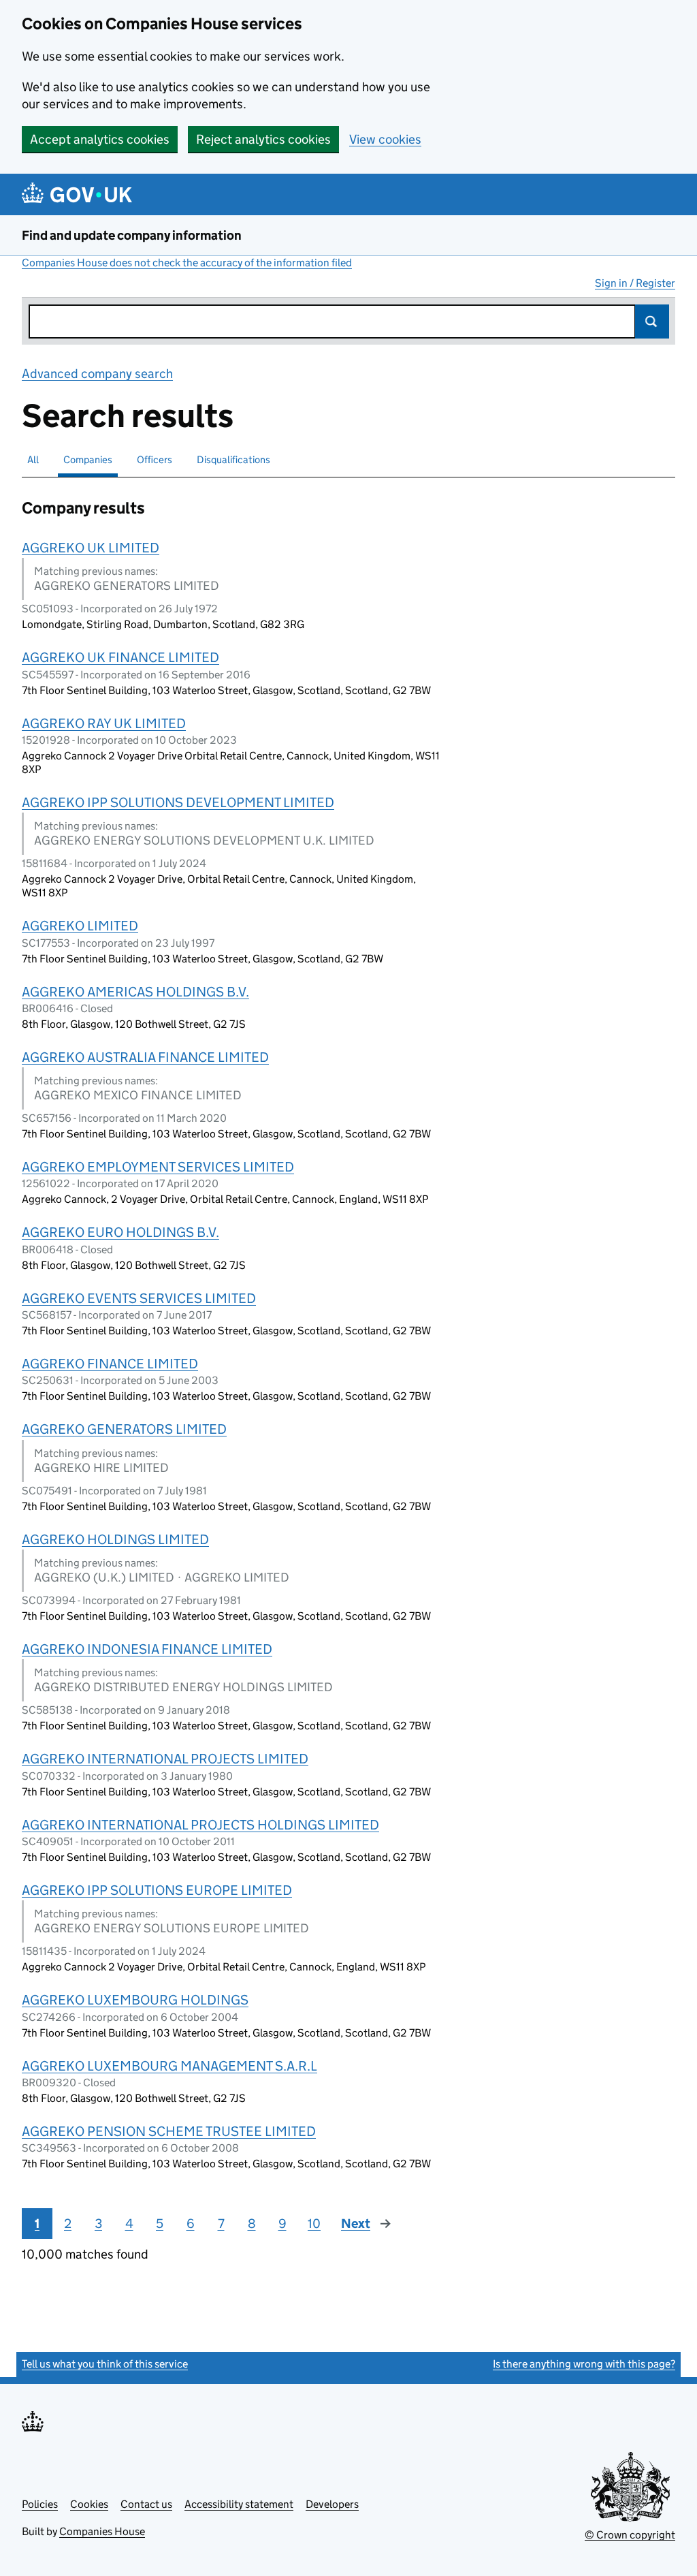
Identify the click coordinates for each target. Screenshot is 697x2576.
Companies (88, 459)
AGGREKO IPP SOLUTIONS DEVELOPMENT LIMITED (178, 802)
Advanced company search (97, 374)
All (33, 459)
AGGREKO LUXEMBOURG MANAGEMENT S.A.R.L (169, 2066)
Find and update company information (132, 235)
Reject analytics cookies (263, 139)
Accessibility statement (239, 2504)
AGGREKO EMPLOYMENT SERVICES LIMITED (158, 1167)
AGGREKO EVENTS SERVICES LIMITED (139, 1298)
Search (652, 321)
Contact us (146, 2504)
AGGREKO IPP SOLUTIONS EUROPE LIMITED (157, 1890)
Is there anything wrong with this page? (584, 2364)
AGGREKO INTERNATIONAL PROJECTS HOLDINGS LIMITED (200, 1825)
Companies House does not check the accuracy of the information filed (187, 263)
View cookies (385, 139)
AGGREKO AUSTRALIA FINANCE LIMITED (145, 1057)
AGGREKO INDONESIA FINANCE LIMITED (147, 1649)
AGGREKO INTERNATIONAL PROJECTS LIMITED (165, 1759)
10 (314, 2224)
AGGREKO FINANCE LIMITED (110, 1364)
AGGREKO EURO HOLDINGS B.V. (120, 1232)
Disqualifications (233, 459)
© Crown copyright (630, 2535)
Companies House (102, 2531)
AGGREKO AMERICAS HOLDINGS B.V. (135, 992)
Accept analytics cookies (100, 139)
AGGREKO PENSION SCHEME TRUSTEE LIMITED (169, 2131)
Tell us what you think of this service (105, 2364)
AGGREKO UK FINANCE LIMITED (120, 657)
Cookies (89, 2504)
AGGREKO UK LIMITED (91, 548)
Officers (155, 459)
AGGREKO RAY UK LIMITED (104, 723)
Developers (332, 2504)
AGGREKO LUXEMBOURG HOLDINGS (135, 2000)
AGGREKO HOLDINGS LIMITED (115, 1539)
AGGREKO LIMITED (80, 926)
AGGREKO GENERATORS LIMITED (124, 1429)
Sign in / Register (635, 283)
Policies (40, 2504)
